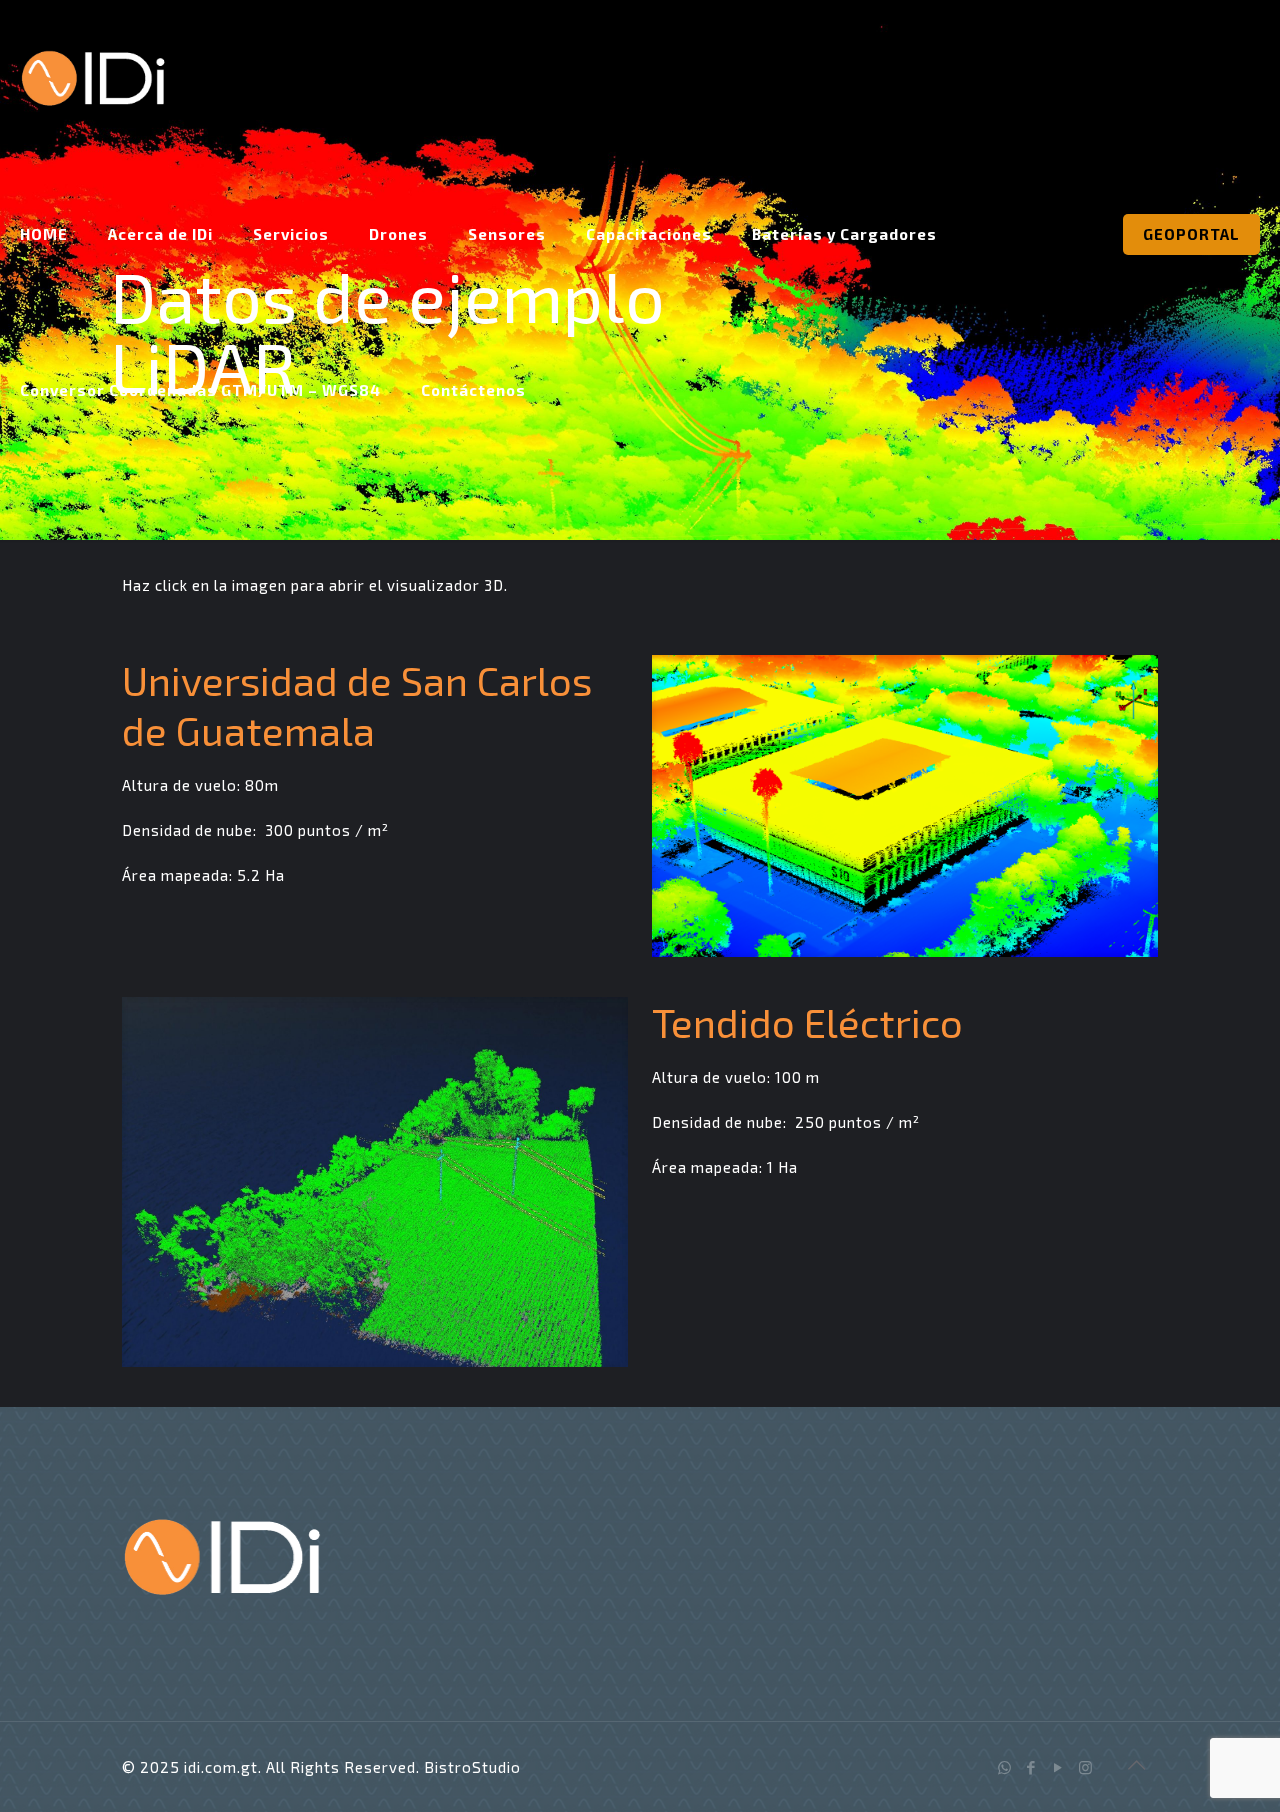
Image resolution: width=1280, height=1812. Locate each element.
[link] (905, 806)
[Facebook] (1031, 1767)
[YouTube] (1058, 1767)
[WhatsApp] (1004, 1767)
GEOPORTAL (1191, 234)
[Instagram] (1085, 1767)
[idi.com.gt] (93, 78)
